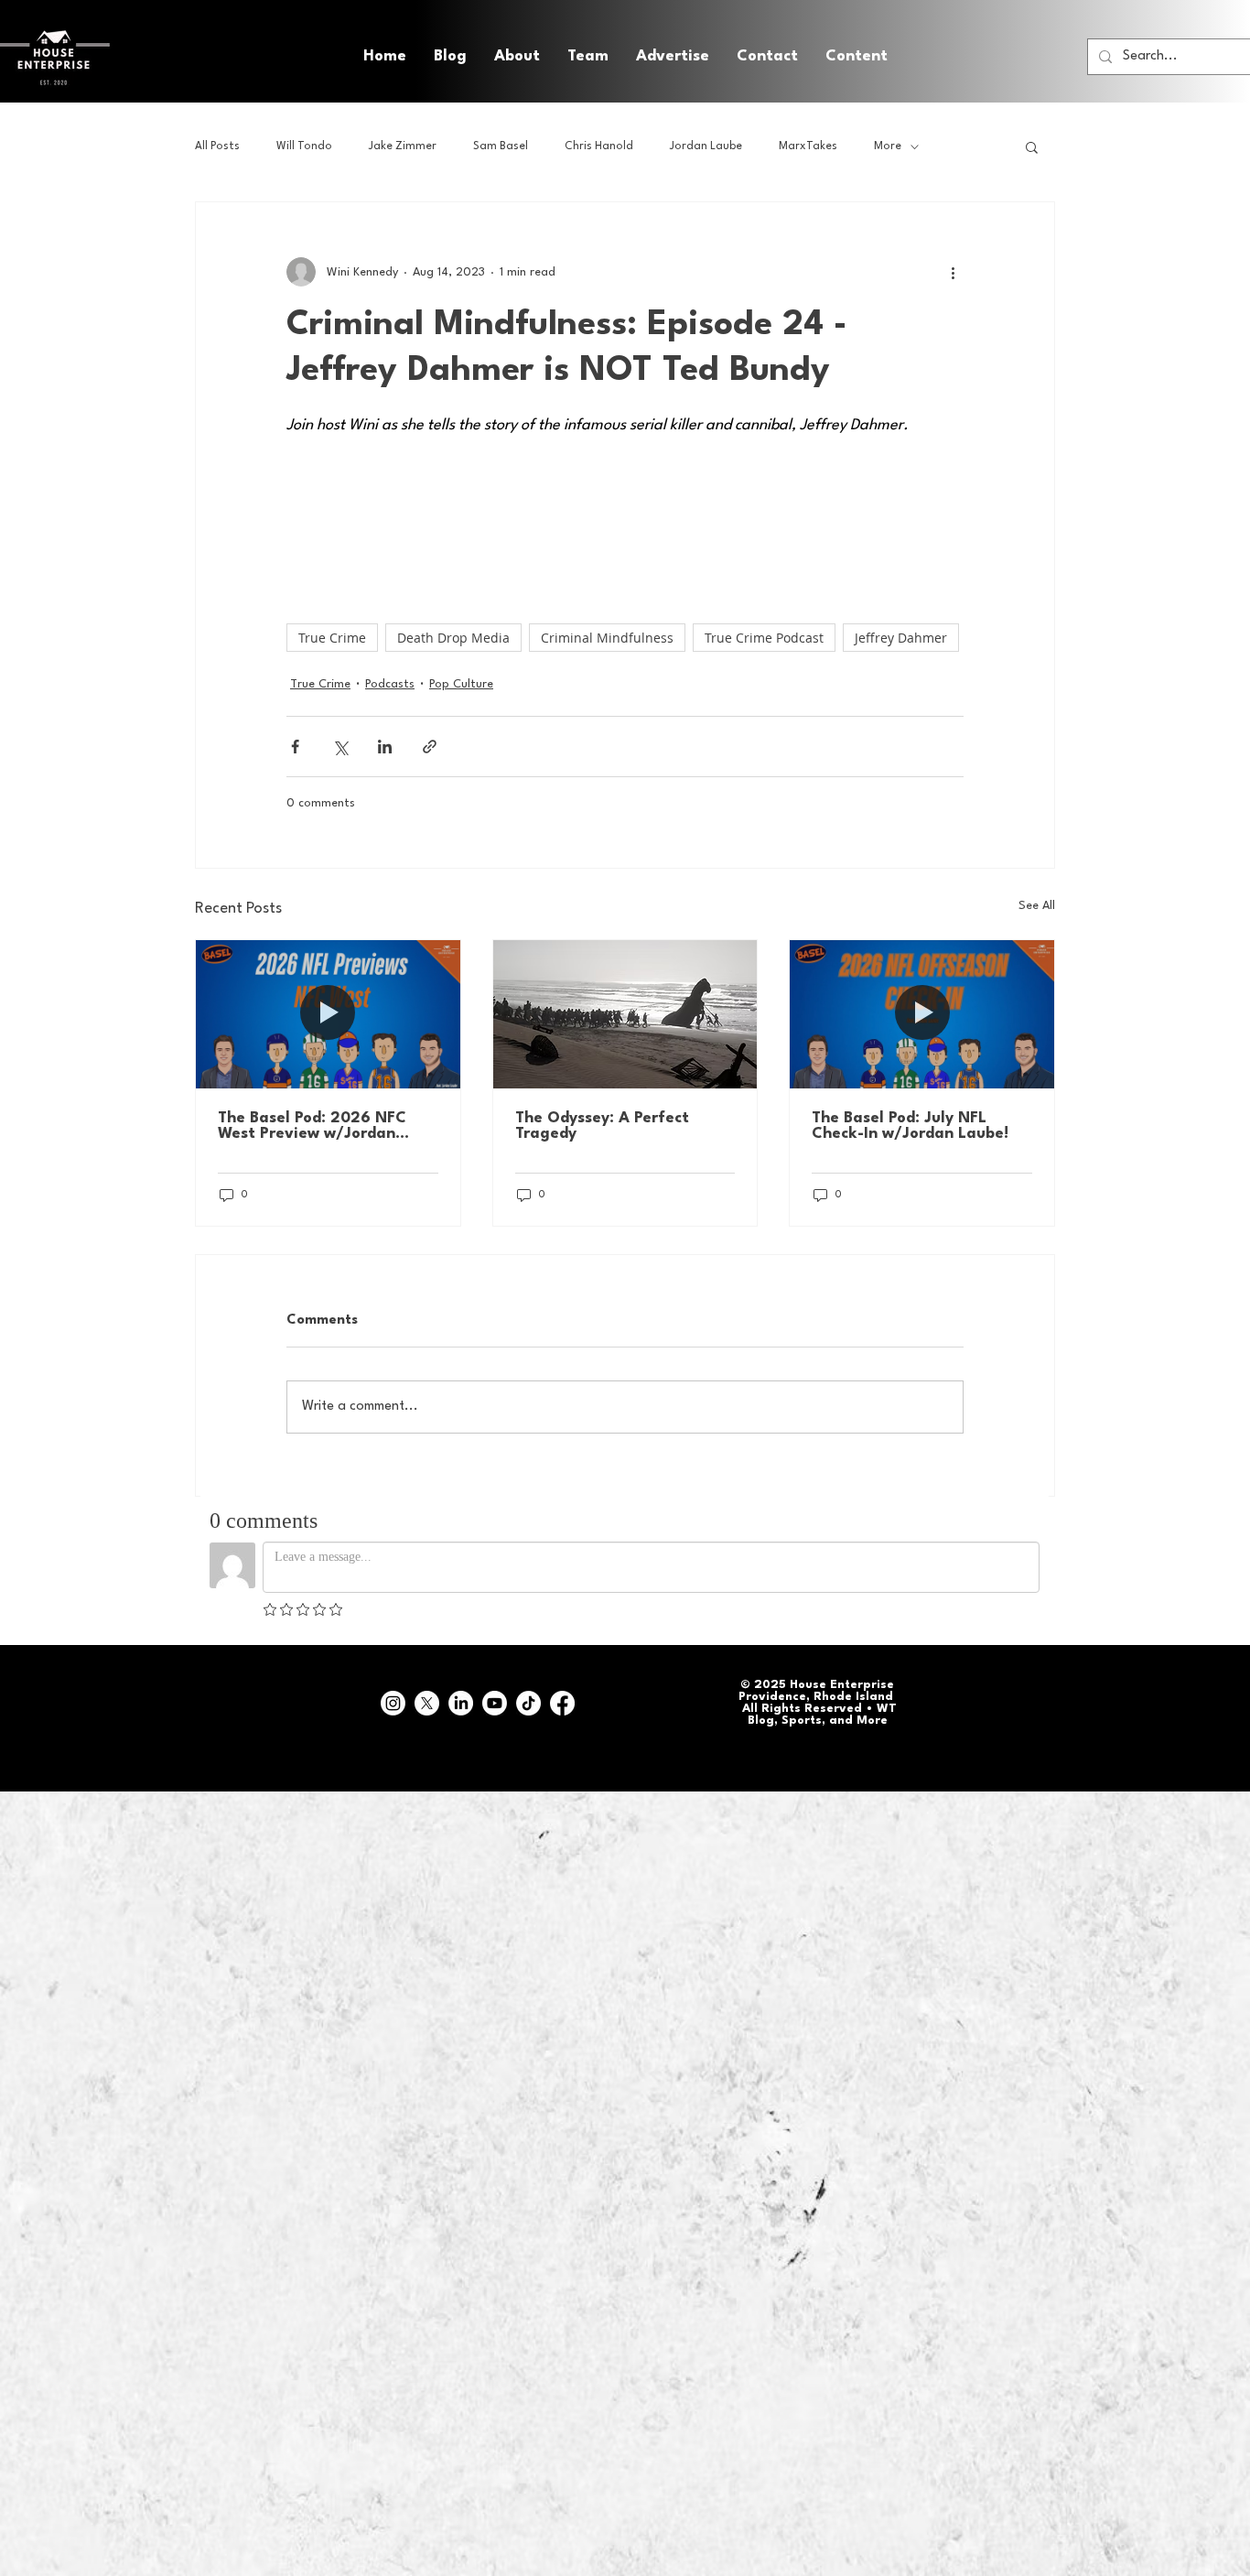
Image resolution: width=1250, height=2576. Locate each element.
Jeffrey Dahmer (901, 638)
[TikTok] (528, 1703)
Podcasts (390, 684)
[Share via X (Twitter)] (340, 747)
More (888, 146)
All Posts (217, 146)
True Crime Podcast (764, 638)
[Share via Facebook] (295, 747)
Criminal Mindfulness (607, 638)
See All (1037, 906)
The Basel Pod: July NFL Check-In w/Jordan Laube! (910, 1126)
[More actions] (953, 272)
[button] (857, 57)
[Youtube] (495, 1703)
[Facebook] (562, 1703)
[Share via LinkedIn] (385, 747)
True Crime (332, 638)
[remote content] (625, 509)
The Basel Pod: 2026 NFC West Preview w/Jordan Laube (312, 1126)
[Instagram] (393, 1703)
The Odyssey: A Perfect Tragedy (602, 1126)
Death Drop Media (453, 638)
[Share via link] (430, 747)
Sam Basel (501, 146)
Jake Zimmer (403, 146)
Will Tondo (304, 146)
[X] (427, 1703)
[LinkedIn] (461, 1703)
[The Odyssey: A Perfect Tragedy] (625, 1014)
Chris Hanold (599, 146)
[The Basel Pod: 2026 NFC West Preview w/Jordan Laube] (328, 1014)
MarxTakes (808, 146)
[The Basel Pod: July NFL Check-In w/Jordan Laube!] (922, 1014)
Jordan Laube (706, 146)
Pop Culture (461, 684)
